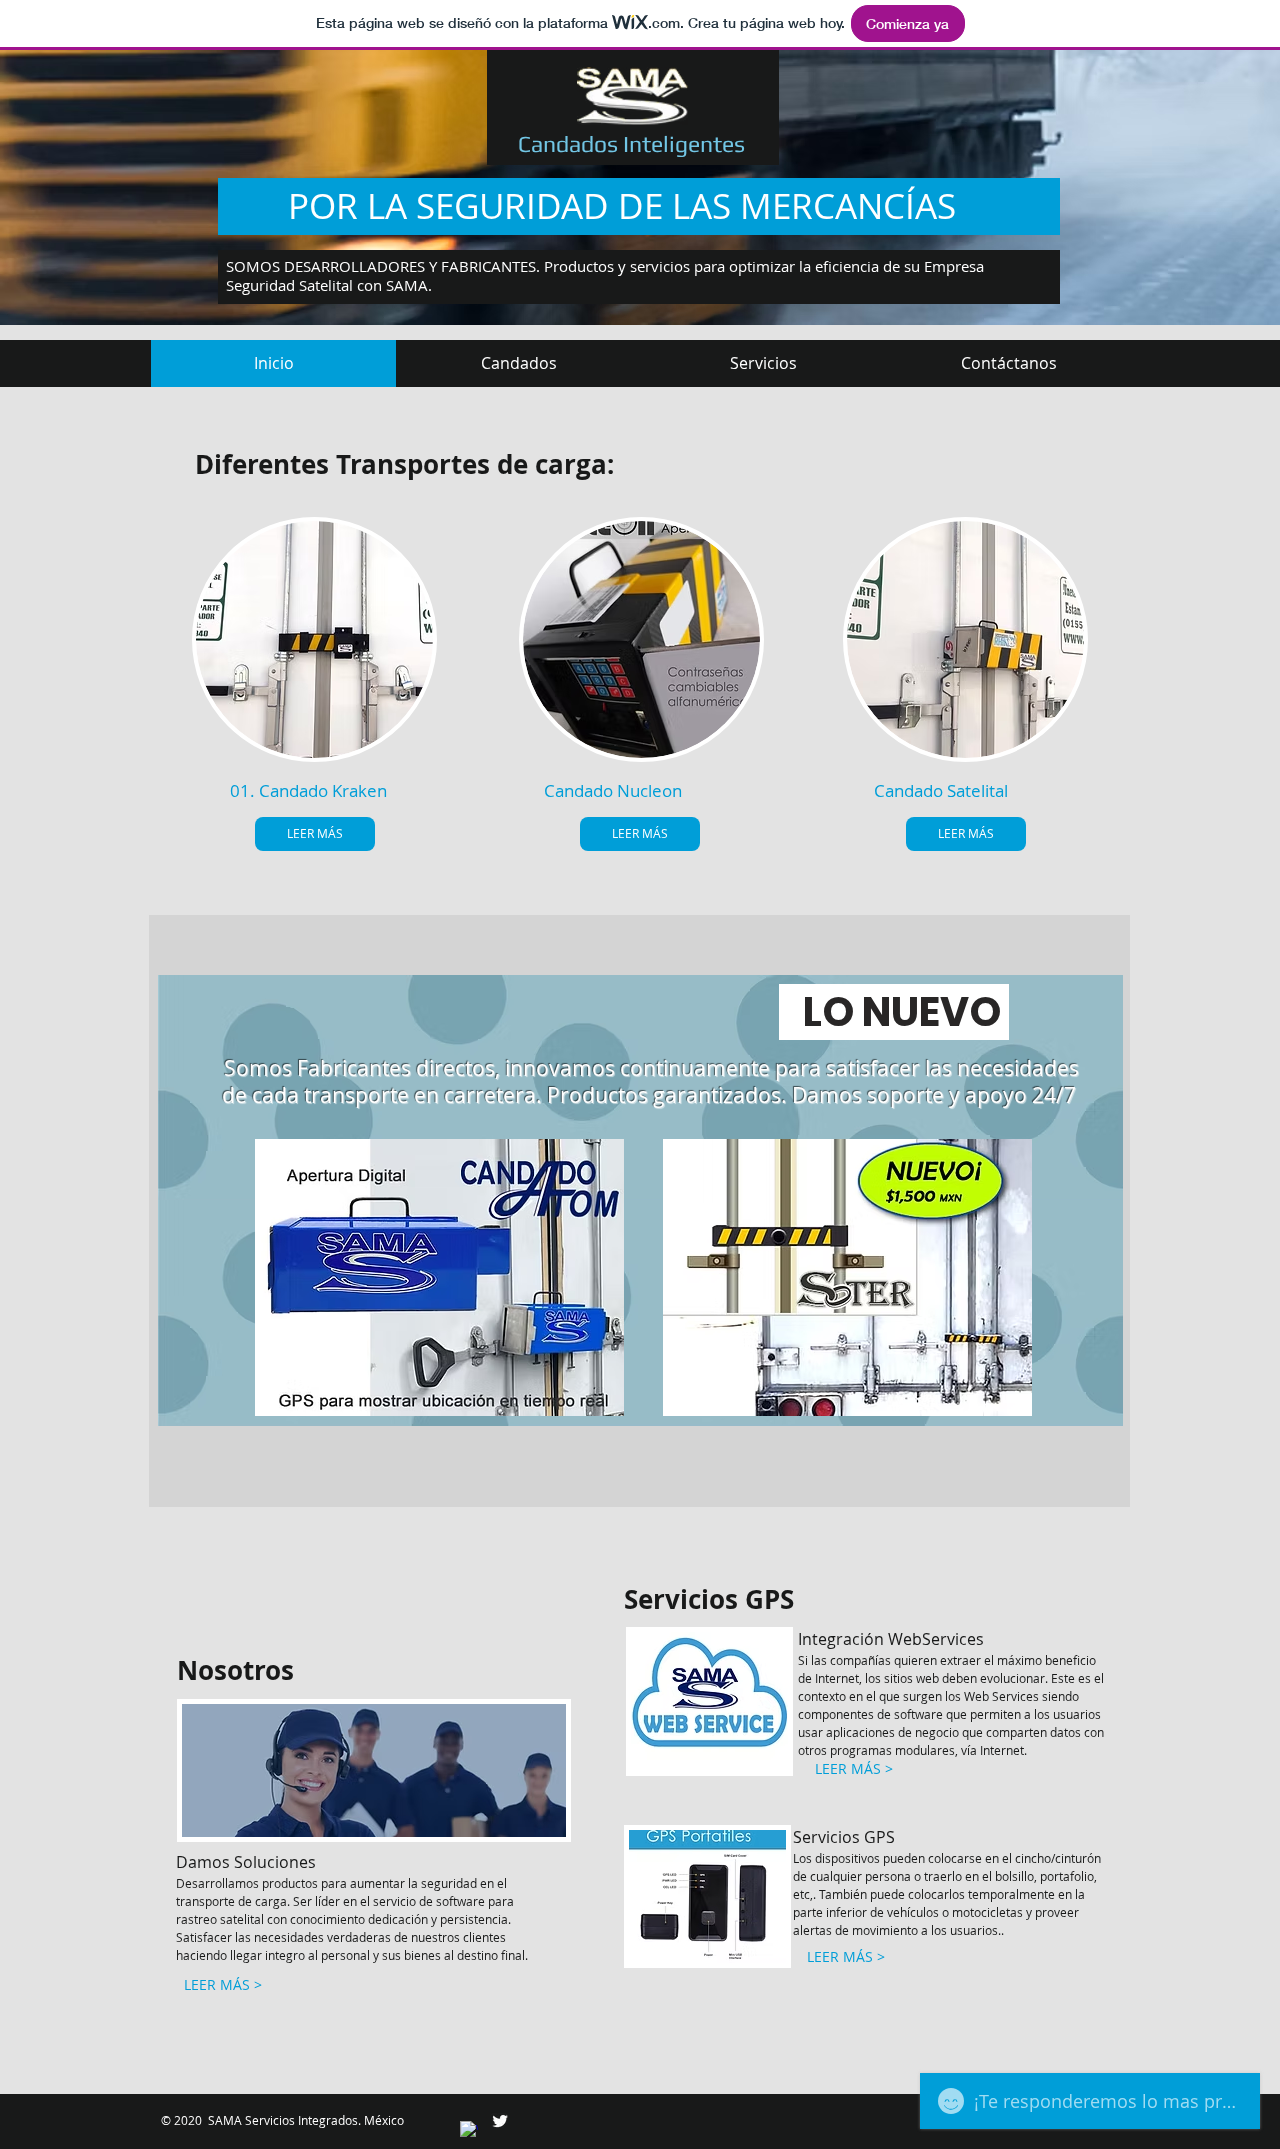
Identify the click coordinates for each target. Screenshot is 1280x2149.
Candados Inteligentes (631, 143)
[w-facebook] (469, 2130)
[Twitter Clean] (500, 2121)
